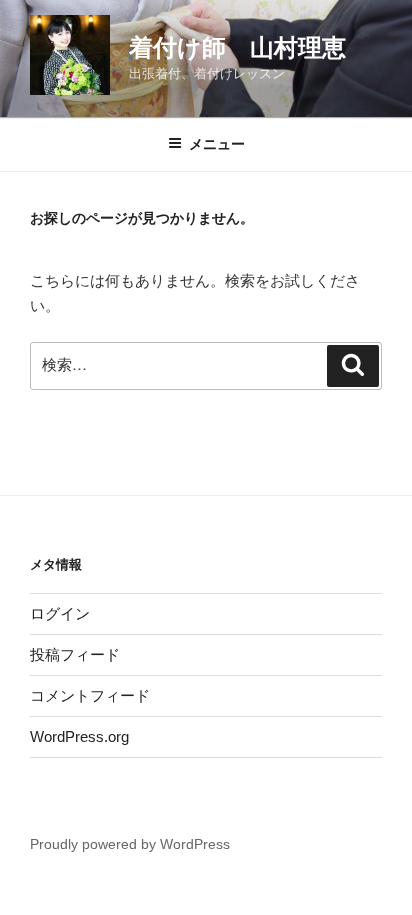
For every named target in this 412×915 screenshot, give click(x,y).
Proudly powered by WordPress (130, 844)
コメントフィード (90, 695)
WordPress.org (79, 736)
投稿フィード (75, 654)
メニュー (217, 144)
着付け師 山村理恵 (237, 47)
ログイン (60, 613)
